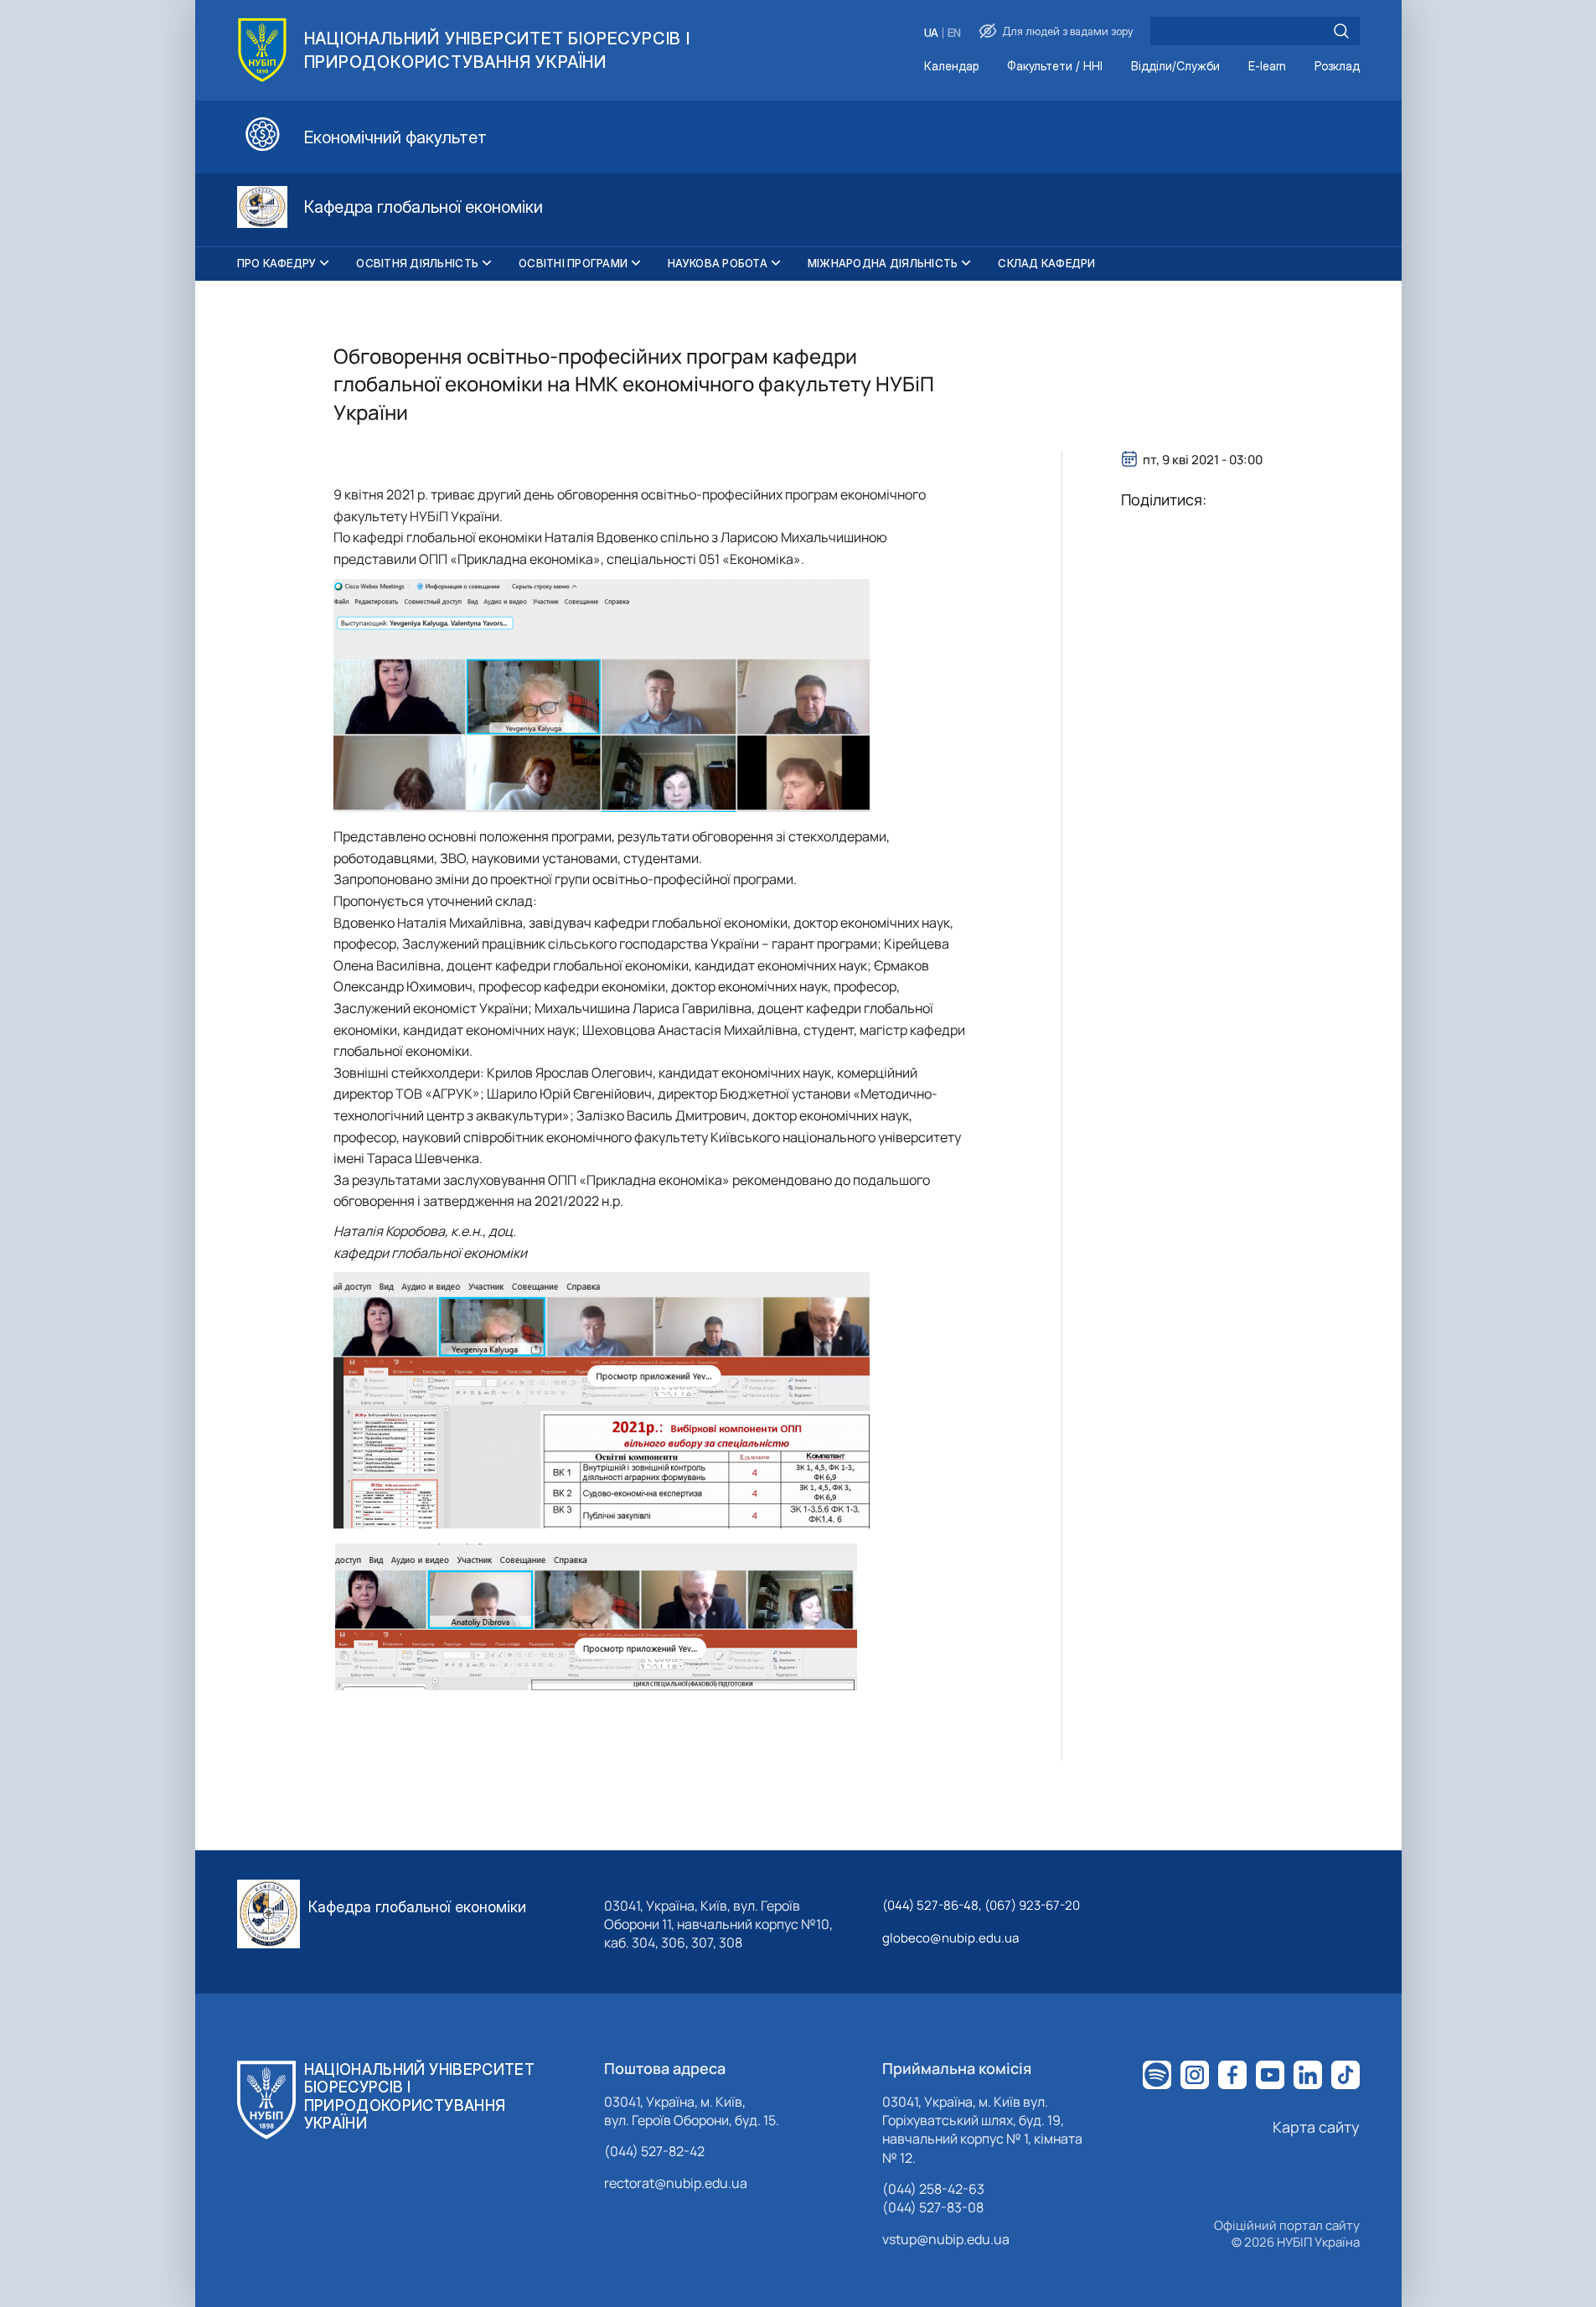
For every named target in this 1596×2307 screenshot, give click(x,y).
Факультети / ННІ (1055, 67)
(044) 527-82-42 (654, 2151)
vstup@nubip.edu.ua (946, 2239)
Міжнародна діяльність (883, 263)
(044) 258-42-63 (933, 2189)
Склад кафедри (1046, 263)
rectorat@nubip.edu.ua (676, 2183)
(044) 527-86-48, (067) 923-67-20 (981, 1905)
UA (931, 33)
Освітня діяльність (417, 263)
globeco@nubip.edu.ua (950, 1938)
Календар (951, 67)
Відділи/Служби (1175, 67)
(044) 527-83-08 (933, 2207)
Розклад (1337, 67)
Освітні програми (573, 263)
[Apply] (1341, 31)
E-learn (1267, 67)
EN (954, 33)
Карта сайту (1316, 2127)
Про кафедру (277, 263)
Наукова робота (718, 263)
